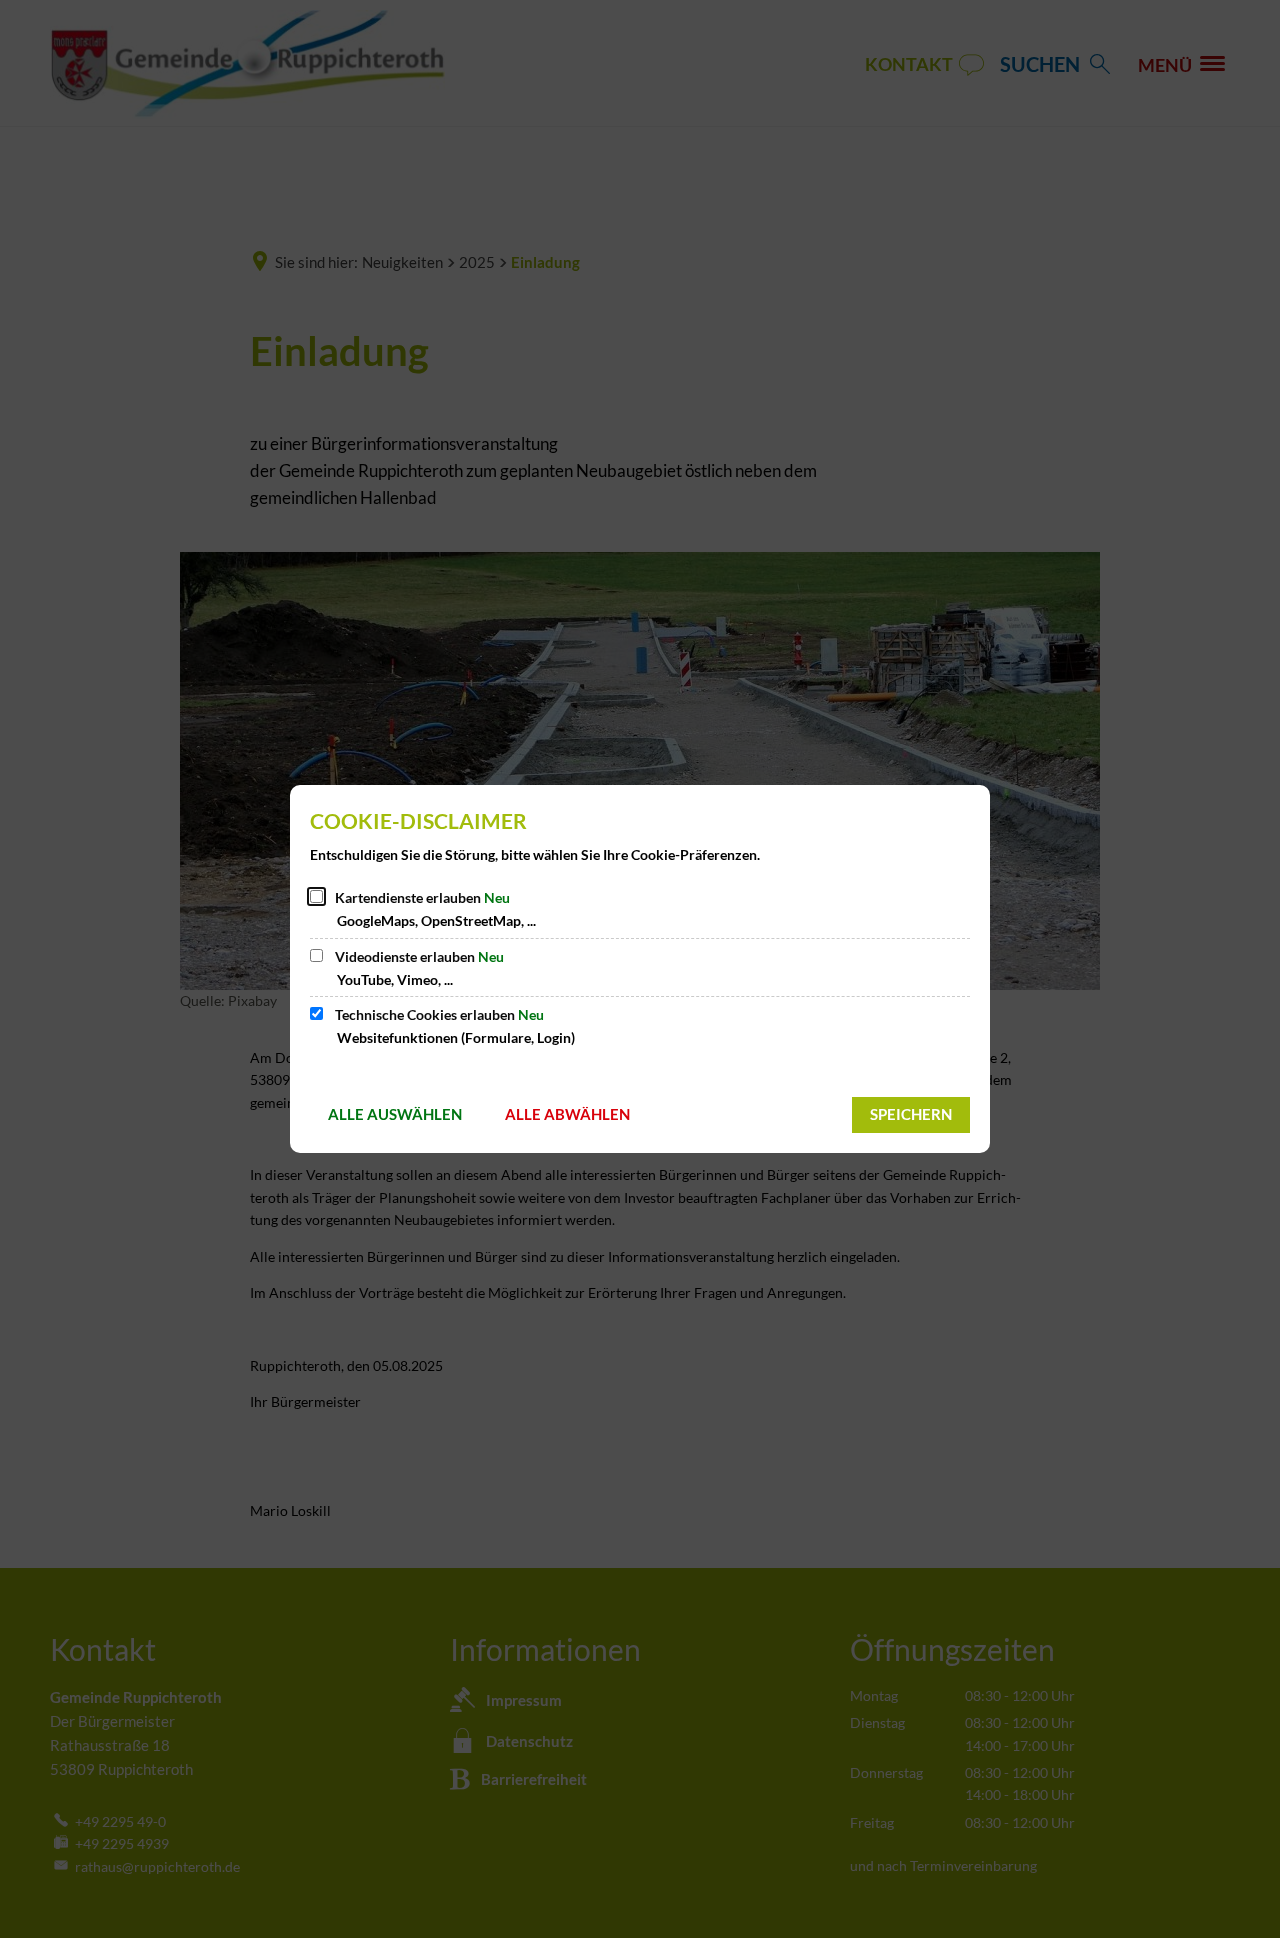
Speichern (911, 1114)
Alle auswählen (395, 1114)
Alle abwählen (567, 1114)
